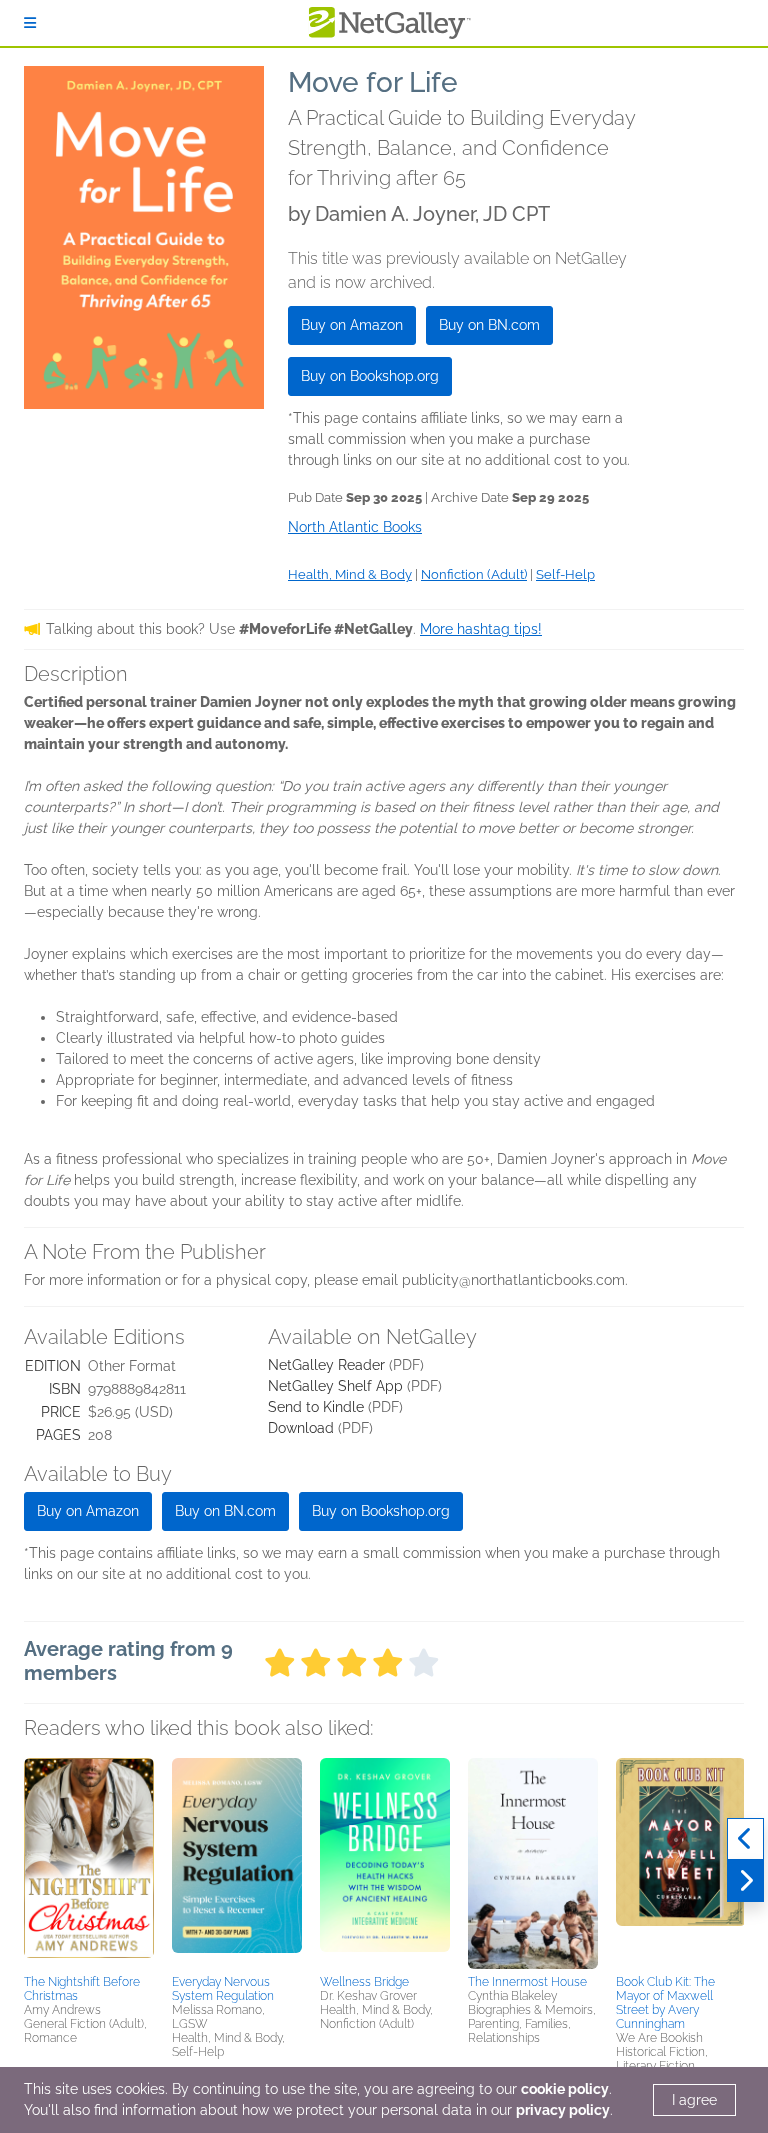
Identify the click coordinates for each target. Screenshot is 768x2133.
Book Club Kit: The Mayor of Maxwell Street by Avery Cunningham (665, 2003)
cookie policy (565, 2089)
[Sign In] (30, 23)
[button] (89, 1863)
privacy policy (563, 2110)
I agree (694, 2100)
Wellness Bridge (364, 1982)
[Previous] (745, 1839)
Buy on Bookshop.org (370, 376)
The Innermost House (527, 1982)
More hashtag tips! (481, 629)
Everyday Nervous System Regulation (223, 1989)
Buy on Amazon (352, 325)
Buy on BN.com (489, 325)
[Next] (745, 1881)
